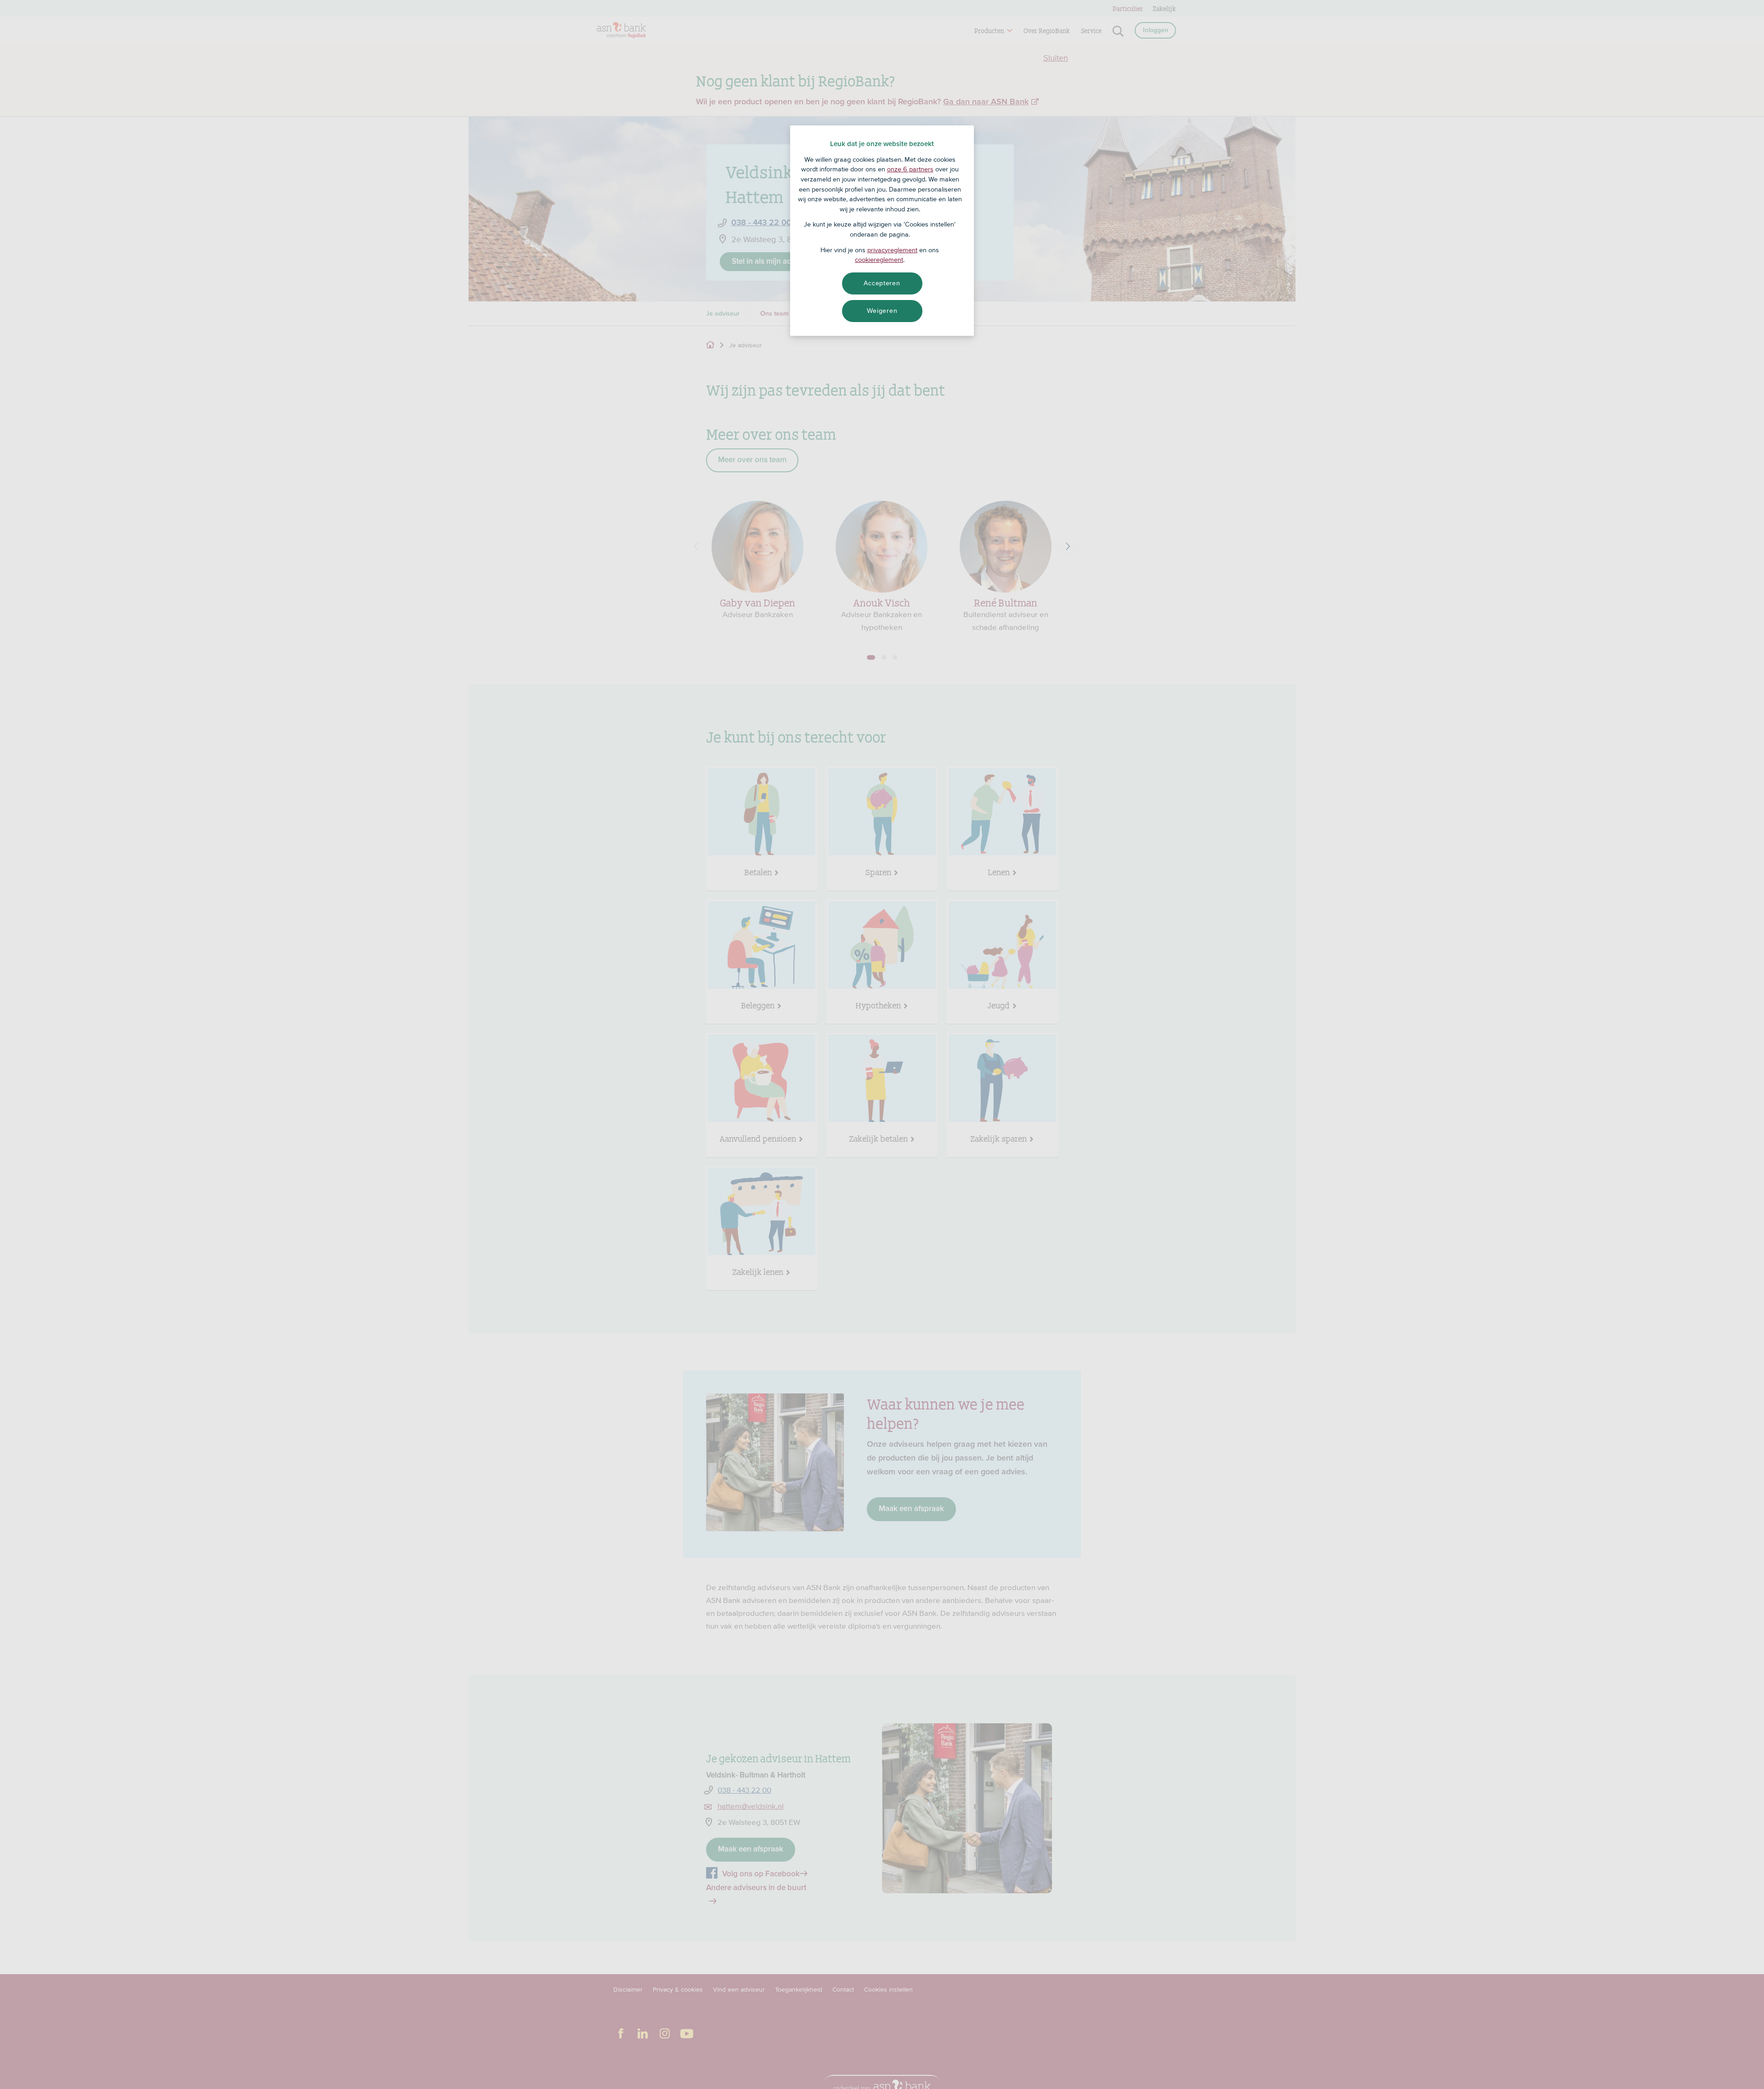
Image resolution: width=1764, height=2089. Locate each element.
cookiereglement (879, 260)
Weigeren (882, 311)
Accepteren (882, 283)
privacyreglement (892, 250)
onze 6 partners (910, 169)
